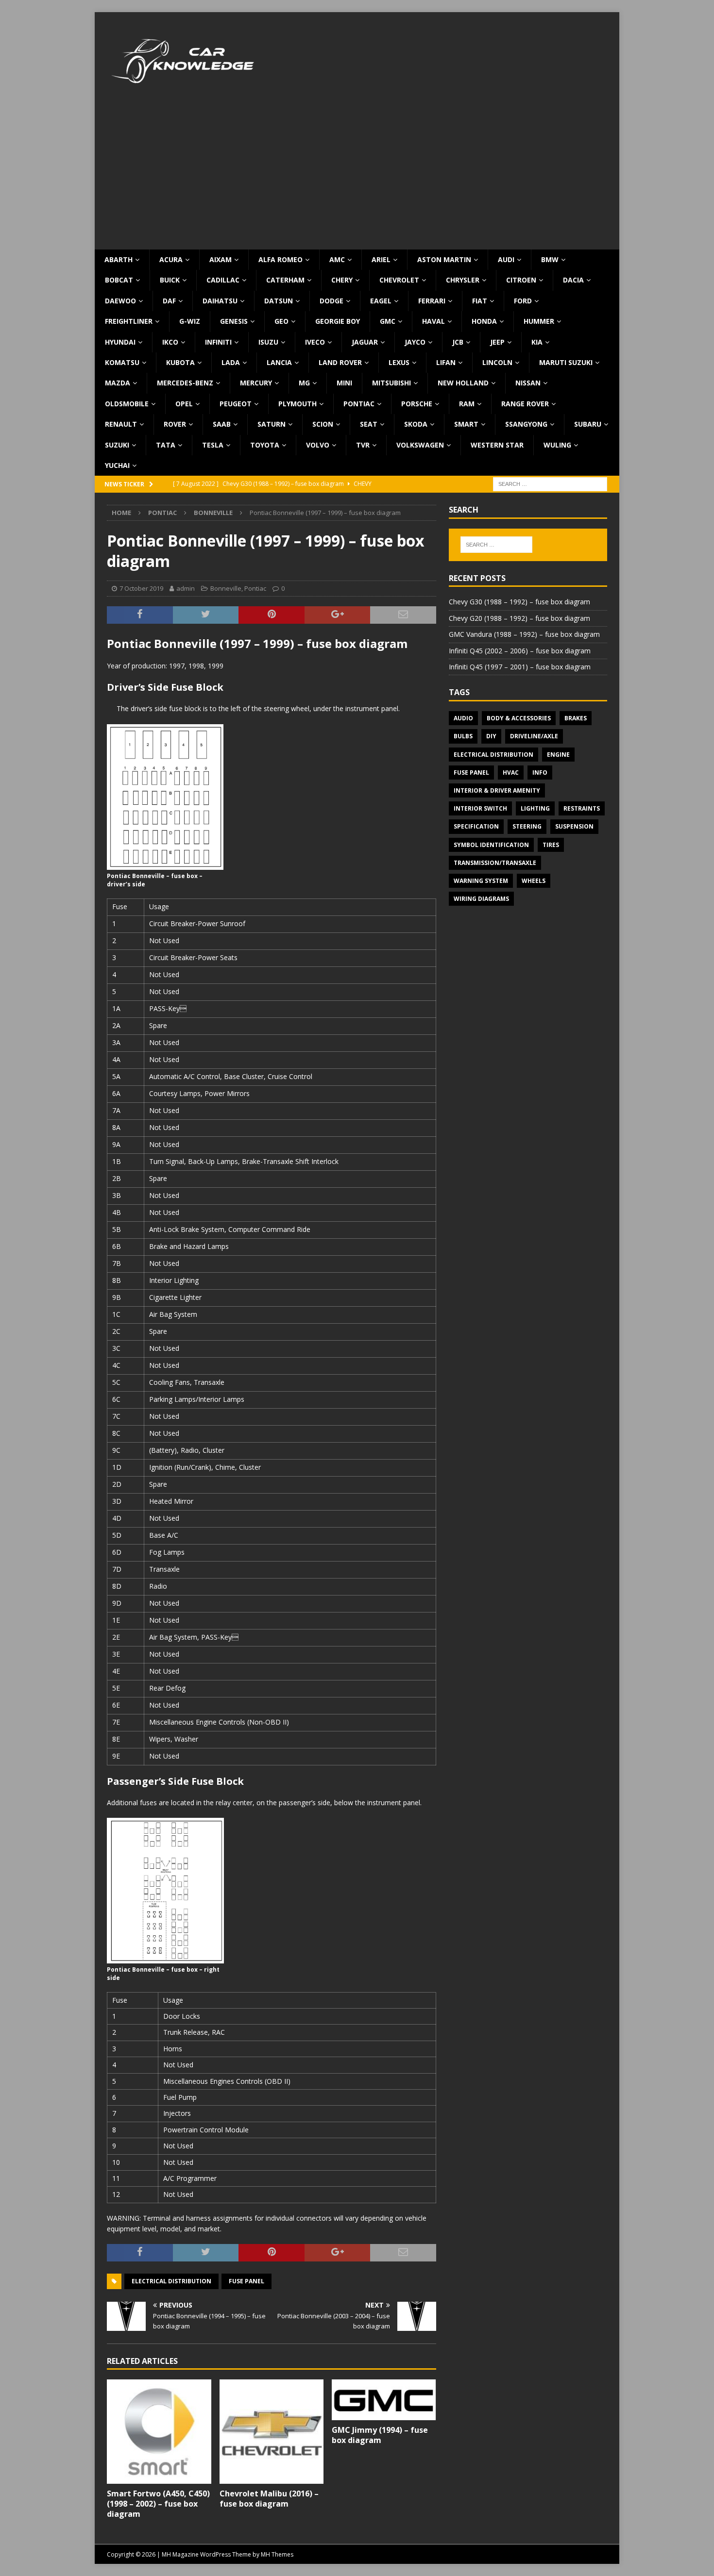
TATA (166, 445)
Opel (184, 404)
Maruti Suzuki (566, 362)
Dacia (573, 280)
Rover (175, 424)
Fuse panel (246, 2281)
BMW (550, 259)
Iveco (315, 342)
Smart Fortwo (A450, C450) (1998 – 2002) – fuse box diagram (158, 2504)
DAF (169, 301)
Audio (463, 718)
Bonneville (226, 588)
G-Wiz (190, 321)
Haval (433, 321)
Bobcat (119, 280)
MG (304, 383)
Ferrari (432, 301)
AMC (337, 259)
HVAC (511, 773)
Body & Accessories (519, 718)
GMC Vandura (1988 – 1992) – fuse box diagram (524, 634)
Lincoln (497, 362)
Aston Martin (444, 259)
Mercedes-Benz (185, 383)
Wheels (534, 881)
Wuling (557, 445)
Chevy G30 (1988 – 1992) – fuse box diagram (519, 602)
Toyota (265, 445)
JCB (458, 342)
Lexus (399, 362)
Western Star (497, 445)
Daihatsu (220, 301)
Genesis (234, 321)
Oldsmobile (127, 404)
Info (540, 773)
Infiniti (218, 342)
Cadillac (223, 280)
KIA (537, 342)
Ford (523, 301)
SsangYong (526, 424)
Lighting (535, 808)
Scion (323, 424)
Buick (170, 280)
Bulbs (463, 736)
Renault (121, 424)
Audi (506, 259)
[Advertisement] (357, 177)
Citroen (521, 280)
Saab (222, 424)
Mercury (256, 383)
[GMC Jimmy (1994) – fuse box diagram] (384, 2400)
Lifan (446, 362)
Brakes (576, 718)
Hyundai (120, 342)
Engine (558, 755)
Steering (527, 826)
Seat (369, 424)
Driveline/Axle (534, 736)
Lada (231, 362)
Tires (551, 845)
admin (186, 588)
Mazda (118, 383)
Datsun (279, 301)
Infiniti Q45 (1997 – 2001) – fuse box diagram (520, 667)
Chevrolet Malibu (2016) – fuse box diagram (269, 2499)
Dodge (331, 301)
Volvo (318, 445)
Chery (342, 280)
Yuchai (117, 465)
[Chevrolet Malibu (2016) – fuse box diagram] (272, 2432)
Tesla (213, 445)
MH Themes (277, 2554)
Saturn (272, 424)
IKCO (170, 342)
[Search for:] (550, 484)
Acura (171, 259)
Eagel (381, 301)
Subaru (588, 424)
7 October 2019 (141, 588)
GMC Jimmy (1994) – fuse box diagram (380, 2435)
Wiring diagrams (481, 899)
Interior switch (480, 808)
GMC (388, 321)
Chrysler (463, 280)
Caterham (285, 280)
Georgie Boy (338, 321)
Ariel (381, 259)
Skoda (416, 424)
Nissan (528, 383)
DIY (491, 736)
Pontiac (359, 404)
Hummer (539, 321)
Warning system (481, 881)
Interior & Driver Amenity (497, 790)
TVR (363, 445)
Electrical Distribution (171, 2281)
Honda (484, 321)
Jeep (497, 342)
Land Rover (340, 362)
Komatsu (122, 362)
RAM (467, 404)
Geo (281, 321)
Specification (476, 826)
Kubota (180, 362)
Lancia (279, 362)
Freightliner (129, 321)
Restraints (582, 808)
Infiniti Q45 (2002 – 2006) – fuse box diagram (520, 651)
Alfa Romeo (280, 259)
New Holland (463, 383)
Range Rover (525, 404)
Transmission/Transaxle (495, 863)
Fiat (480, 301)
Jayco (415, 342)
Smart (466, 424)
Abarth (119, 259)
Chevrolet (399, 280)
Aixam (221, 259)
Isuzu (268, 342)
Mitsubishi (391, 383)
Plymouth (297, 404)
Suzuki (117, 445)
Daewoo (120, 301)
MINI (344, 383)
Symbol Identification (491, 845)
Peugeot (236, 404)
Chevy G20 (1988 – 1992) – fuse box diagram (519, 618)
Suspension (574, 826)
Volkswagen (420, 445)
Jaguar (365, 342)
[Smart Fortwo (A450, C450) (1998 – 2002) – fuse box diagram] (159, 2432)
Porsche (417, 404)
